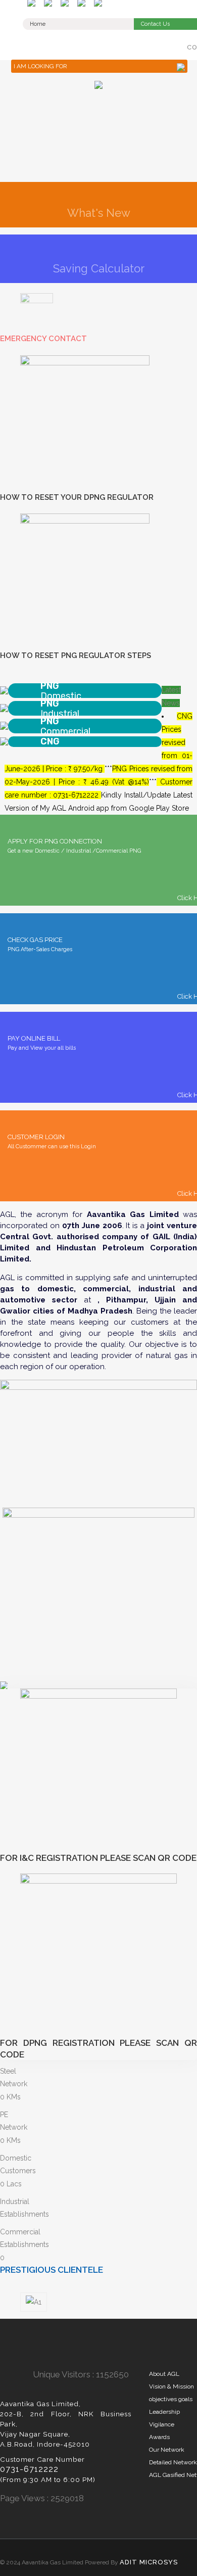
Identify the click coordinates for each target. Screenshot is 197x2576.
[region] (98, 129)
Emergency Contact (43, 339)
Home (38, 24)
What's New (99, 213)
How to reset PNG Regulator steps (76, 655)
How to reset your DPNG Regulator (77, 497)
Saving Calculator (99, 268)
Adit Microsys (149, 2562)
